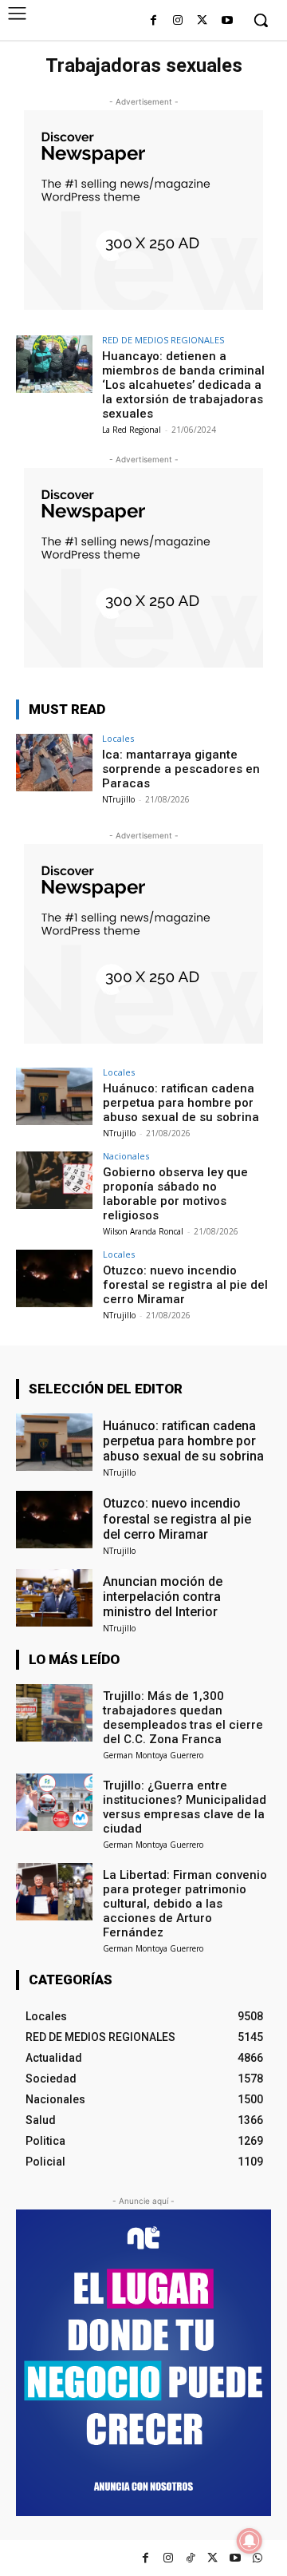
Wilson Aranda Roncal (143, 1231)
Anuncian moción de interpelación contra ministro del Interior (163, 1597)
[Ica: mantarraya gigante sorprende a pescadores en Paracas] (54, 763)
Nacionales (126, 1156)
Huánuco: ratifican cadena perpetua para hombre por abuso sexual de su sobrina (181, 1103)
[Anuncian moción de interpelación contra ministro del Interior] (54, 1598)
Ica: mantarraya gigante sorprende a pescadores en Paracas (181, 769)
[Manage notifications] (250, 2541)
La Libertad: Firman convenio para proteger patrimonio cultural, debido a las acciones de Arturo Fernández (185, 1904)
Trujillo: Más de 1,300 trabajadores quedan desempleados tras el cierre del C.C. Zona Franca (183, 1718)
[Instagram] (178, 21)
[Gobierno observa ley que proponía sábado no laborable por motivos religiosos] (54, 1180)
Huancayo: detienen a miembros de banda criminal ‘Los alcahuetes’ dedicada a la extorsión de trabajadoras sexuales (183, 385)
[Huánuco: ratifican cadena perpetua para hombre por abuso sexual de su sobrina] (54, 1096)
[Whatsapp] (257, 2558)
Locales (118, 738)
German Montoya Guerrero (153, 1755)
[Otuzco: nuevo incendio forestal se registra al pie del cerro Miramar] (54, 1278)
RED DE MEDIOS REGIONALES (163, 340)
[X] (202, 21)
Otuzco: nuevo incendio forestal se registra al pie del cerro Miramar (185, 1285)
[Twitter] (212, 2558)
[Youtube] (227, 21)
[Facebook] (153, 21)
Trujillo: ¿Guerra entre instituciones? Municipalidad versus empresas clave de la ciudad (185, 1807)
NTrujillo (118, 799)
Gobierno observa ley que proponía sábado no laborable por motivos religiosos (175, 1194)
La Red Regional (132, 430)
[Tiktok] (190, 2558)
